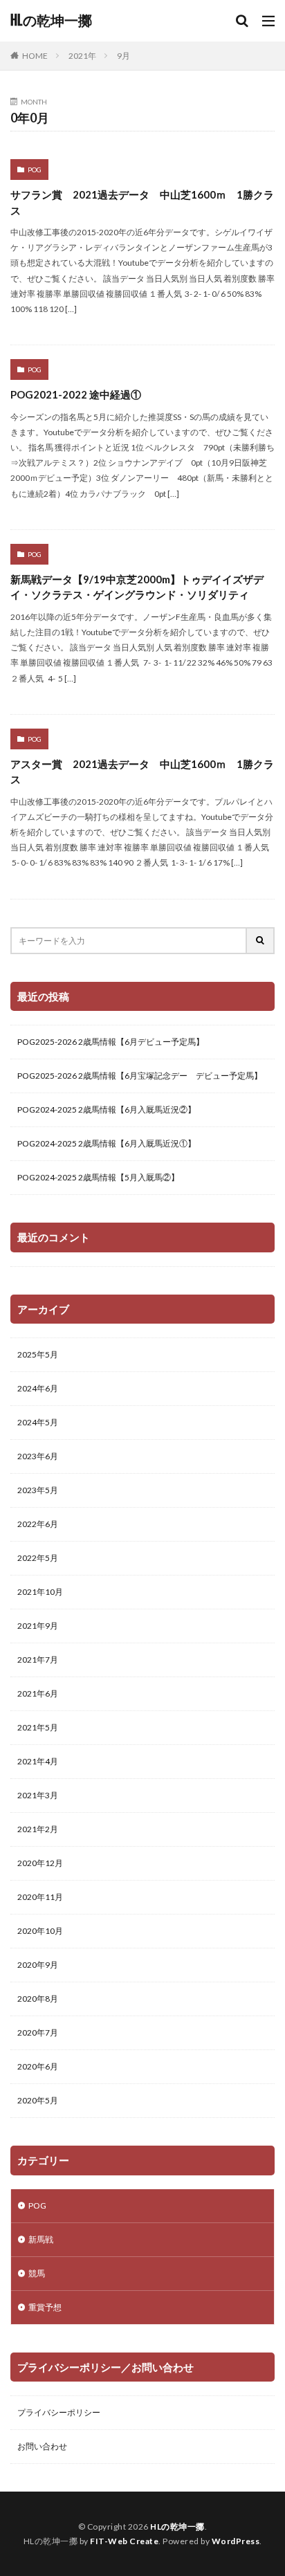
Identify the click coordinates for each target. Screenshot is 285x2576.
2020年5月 (38, 2100)
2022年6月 (38, 1524)
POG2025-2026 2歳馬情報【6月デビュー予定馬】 (111, 1042)
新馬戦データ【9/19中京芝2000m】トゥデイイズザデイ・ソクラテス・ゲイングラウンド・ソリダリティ (137, 587)
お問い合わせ (42, 2446)
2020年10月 (40, 1931)
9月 (123, 56)
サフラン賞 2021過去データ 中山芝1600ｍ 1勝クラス (142, 202)
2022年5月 (38, 1558)
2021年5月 (38, 1727)
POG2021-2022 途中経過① (76, 394)
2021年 (82, 56)
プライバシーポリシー (59, 2412)
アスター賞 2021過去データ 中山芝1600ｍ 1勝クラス (142, 772)
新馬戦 (41, 2239)
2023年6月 (38, 1456)
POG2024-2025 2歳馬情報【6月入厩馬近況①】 (107, 1143)
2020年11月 (40, 1897)
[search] (261, 941)
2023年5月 (38, 1490)
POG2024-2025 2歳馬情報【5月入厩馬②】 (98, 1177)
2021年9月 (38, 1626)
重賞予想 (45, 2307)
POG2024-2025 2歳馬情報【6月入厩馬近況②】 (107, 1109)
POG (35, 170)
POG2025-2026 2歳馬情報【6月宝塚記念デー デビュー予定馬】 (140, 1076)
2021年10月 (40, 1592)
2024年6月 (38, 1388)
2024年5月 (38, 1422)
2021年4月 (38, 1761)
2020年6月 (38, 2066)
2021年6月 (38, 1693)
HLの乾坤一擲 (51, 21)
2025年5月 (38, 1354)
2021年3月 (38, 1795)
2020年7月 (38, 2033)
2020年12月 (40, 1863)
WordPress (236, 2541)
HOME (35, 56)
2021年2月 (38, 1829)
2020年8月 (38, 1999)
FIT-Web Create (124, 2541)
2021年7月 (38, 1660)
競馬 (37, 2273)
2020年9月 (38, 1965)
